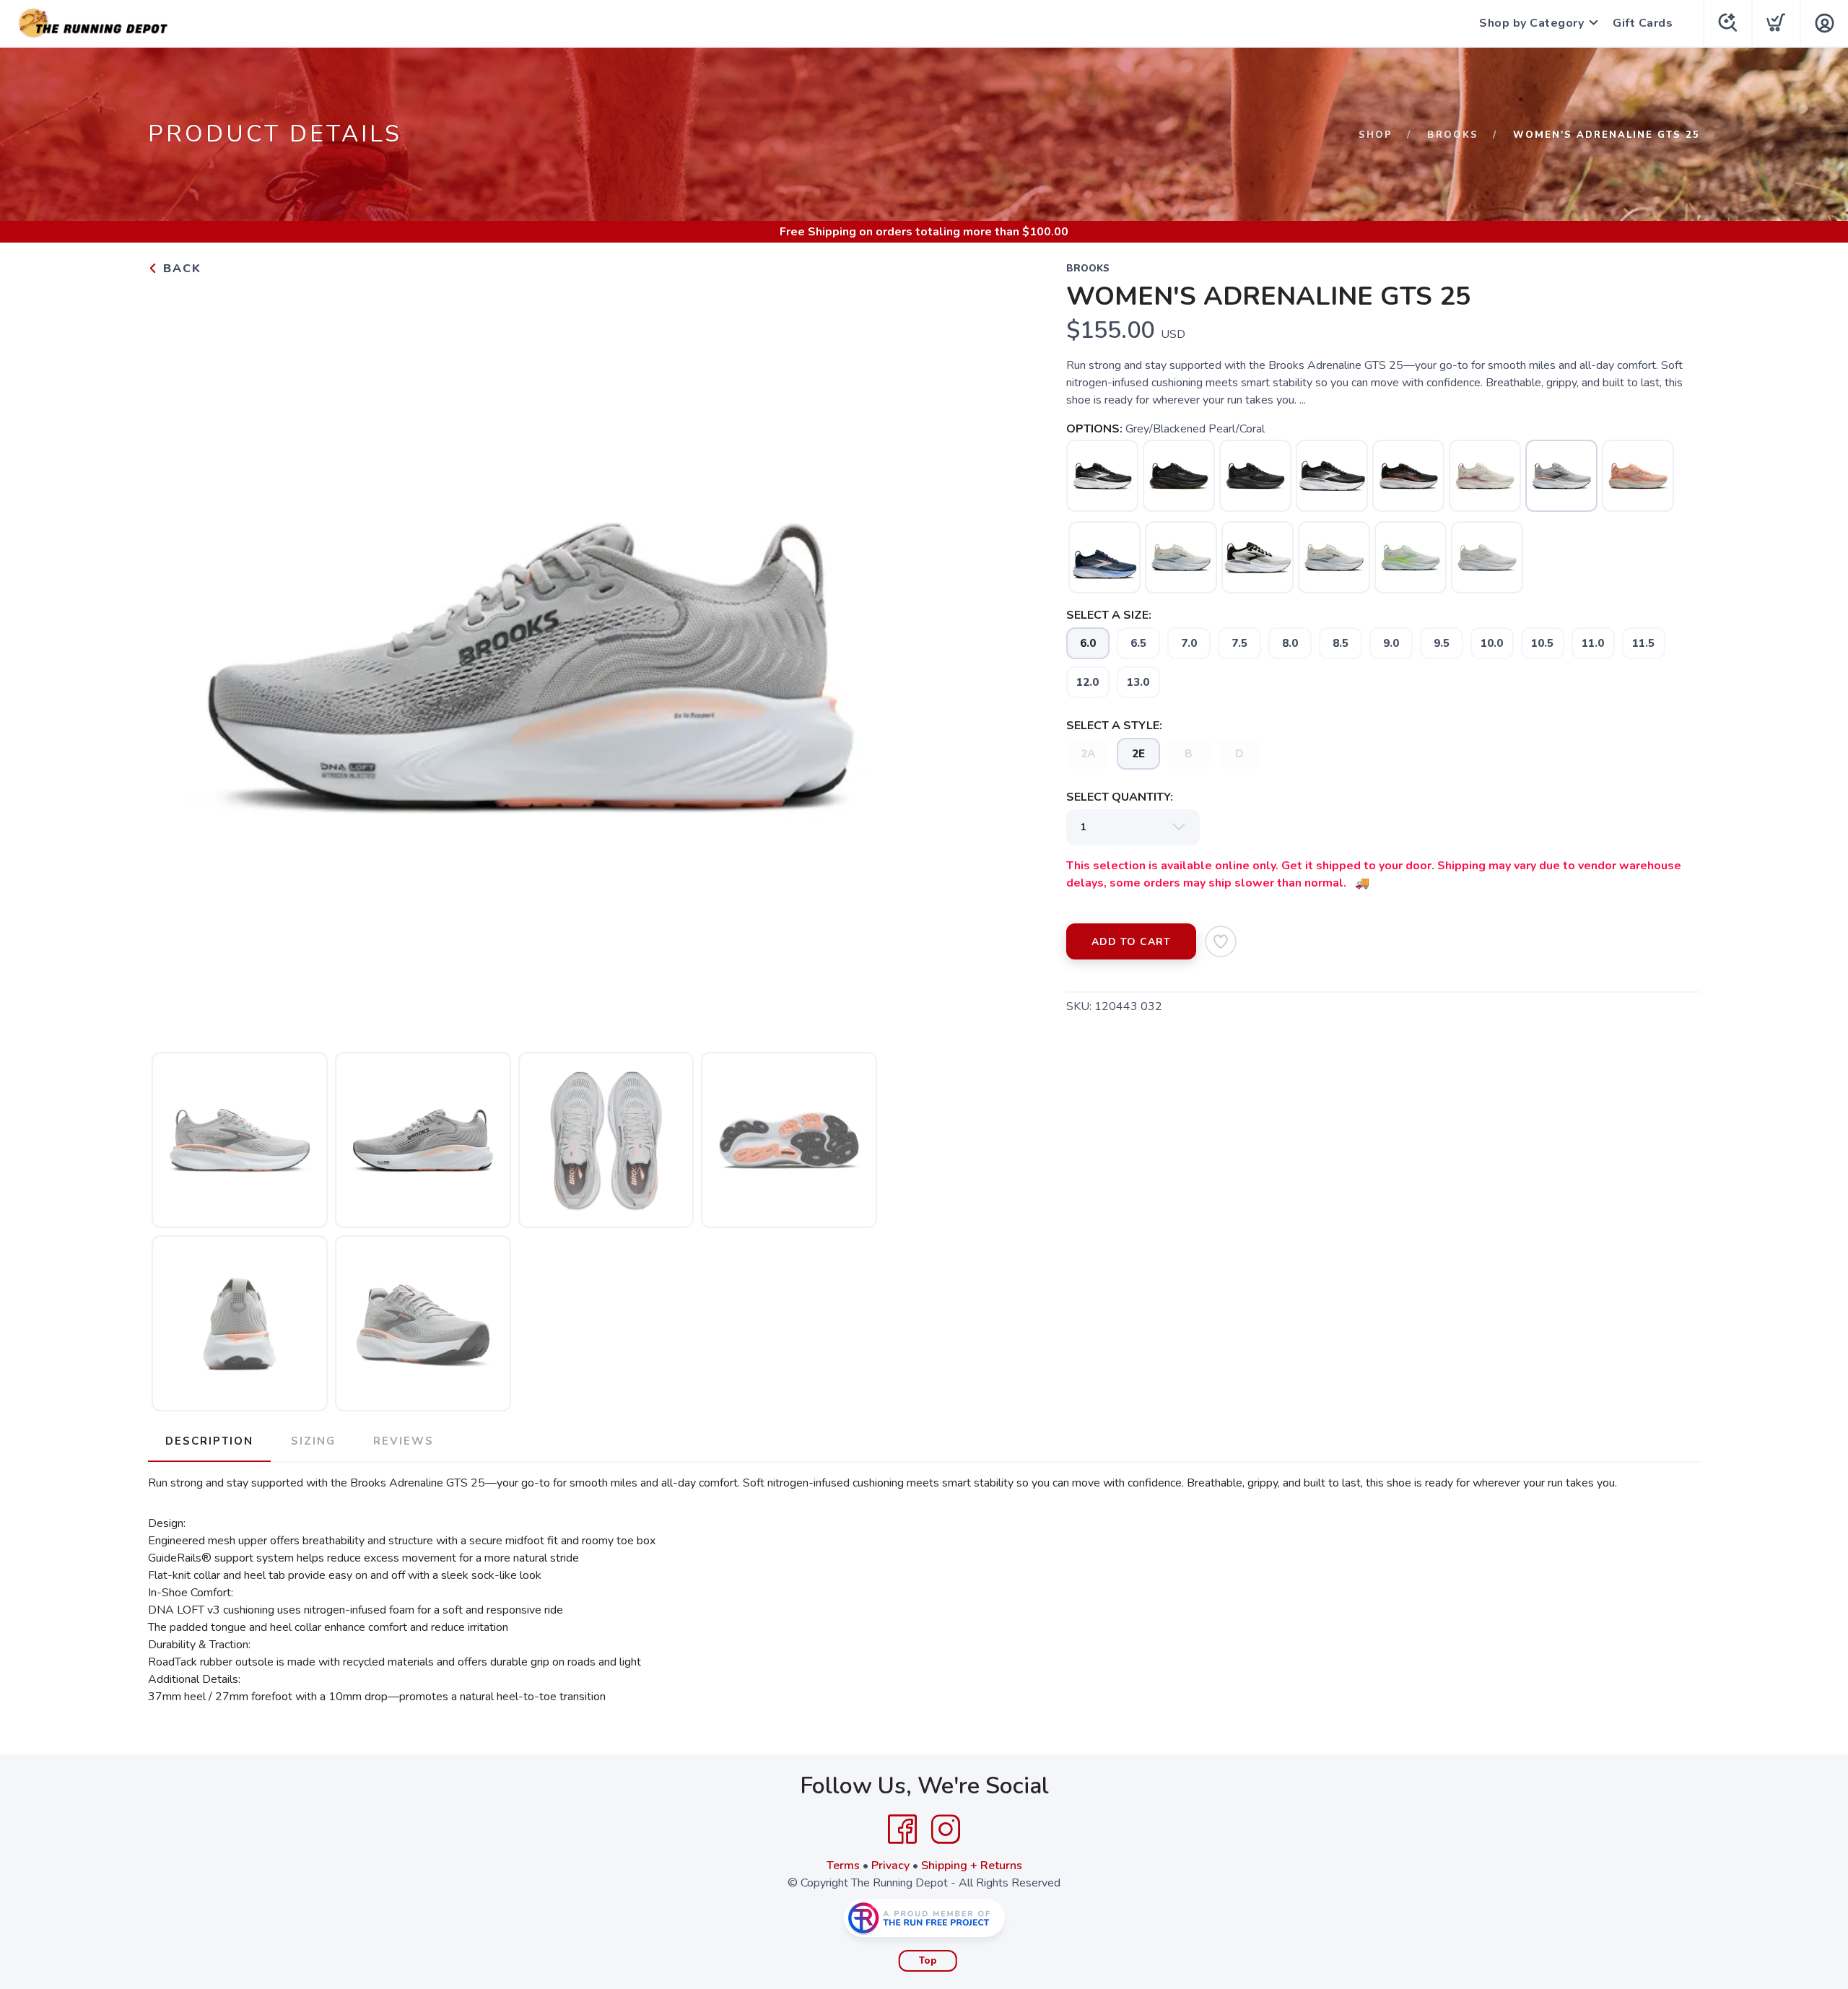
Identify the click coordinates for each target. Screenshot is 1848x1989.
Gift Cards (1643, 23)
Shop (1376, 135)
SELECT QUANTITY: (1120, 797)
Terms (843, 1866)
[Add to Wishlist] (1221, 941)
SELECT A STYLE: (1114, 726)
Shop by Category (1531, 23)
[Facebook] (902, 1829)
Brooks (1453, 135)
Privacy (890, 1866)
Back (180, 269)
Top (928, 1961)
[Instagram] (946, 1829)
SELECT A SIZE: (1109, 615)
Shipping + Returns (972, 1866)
